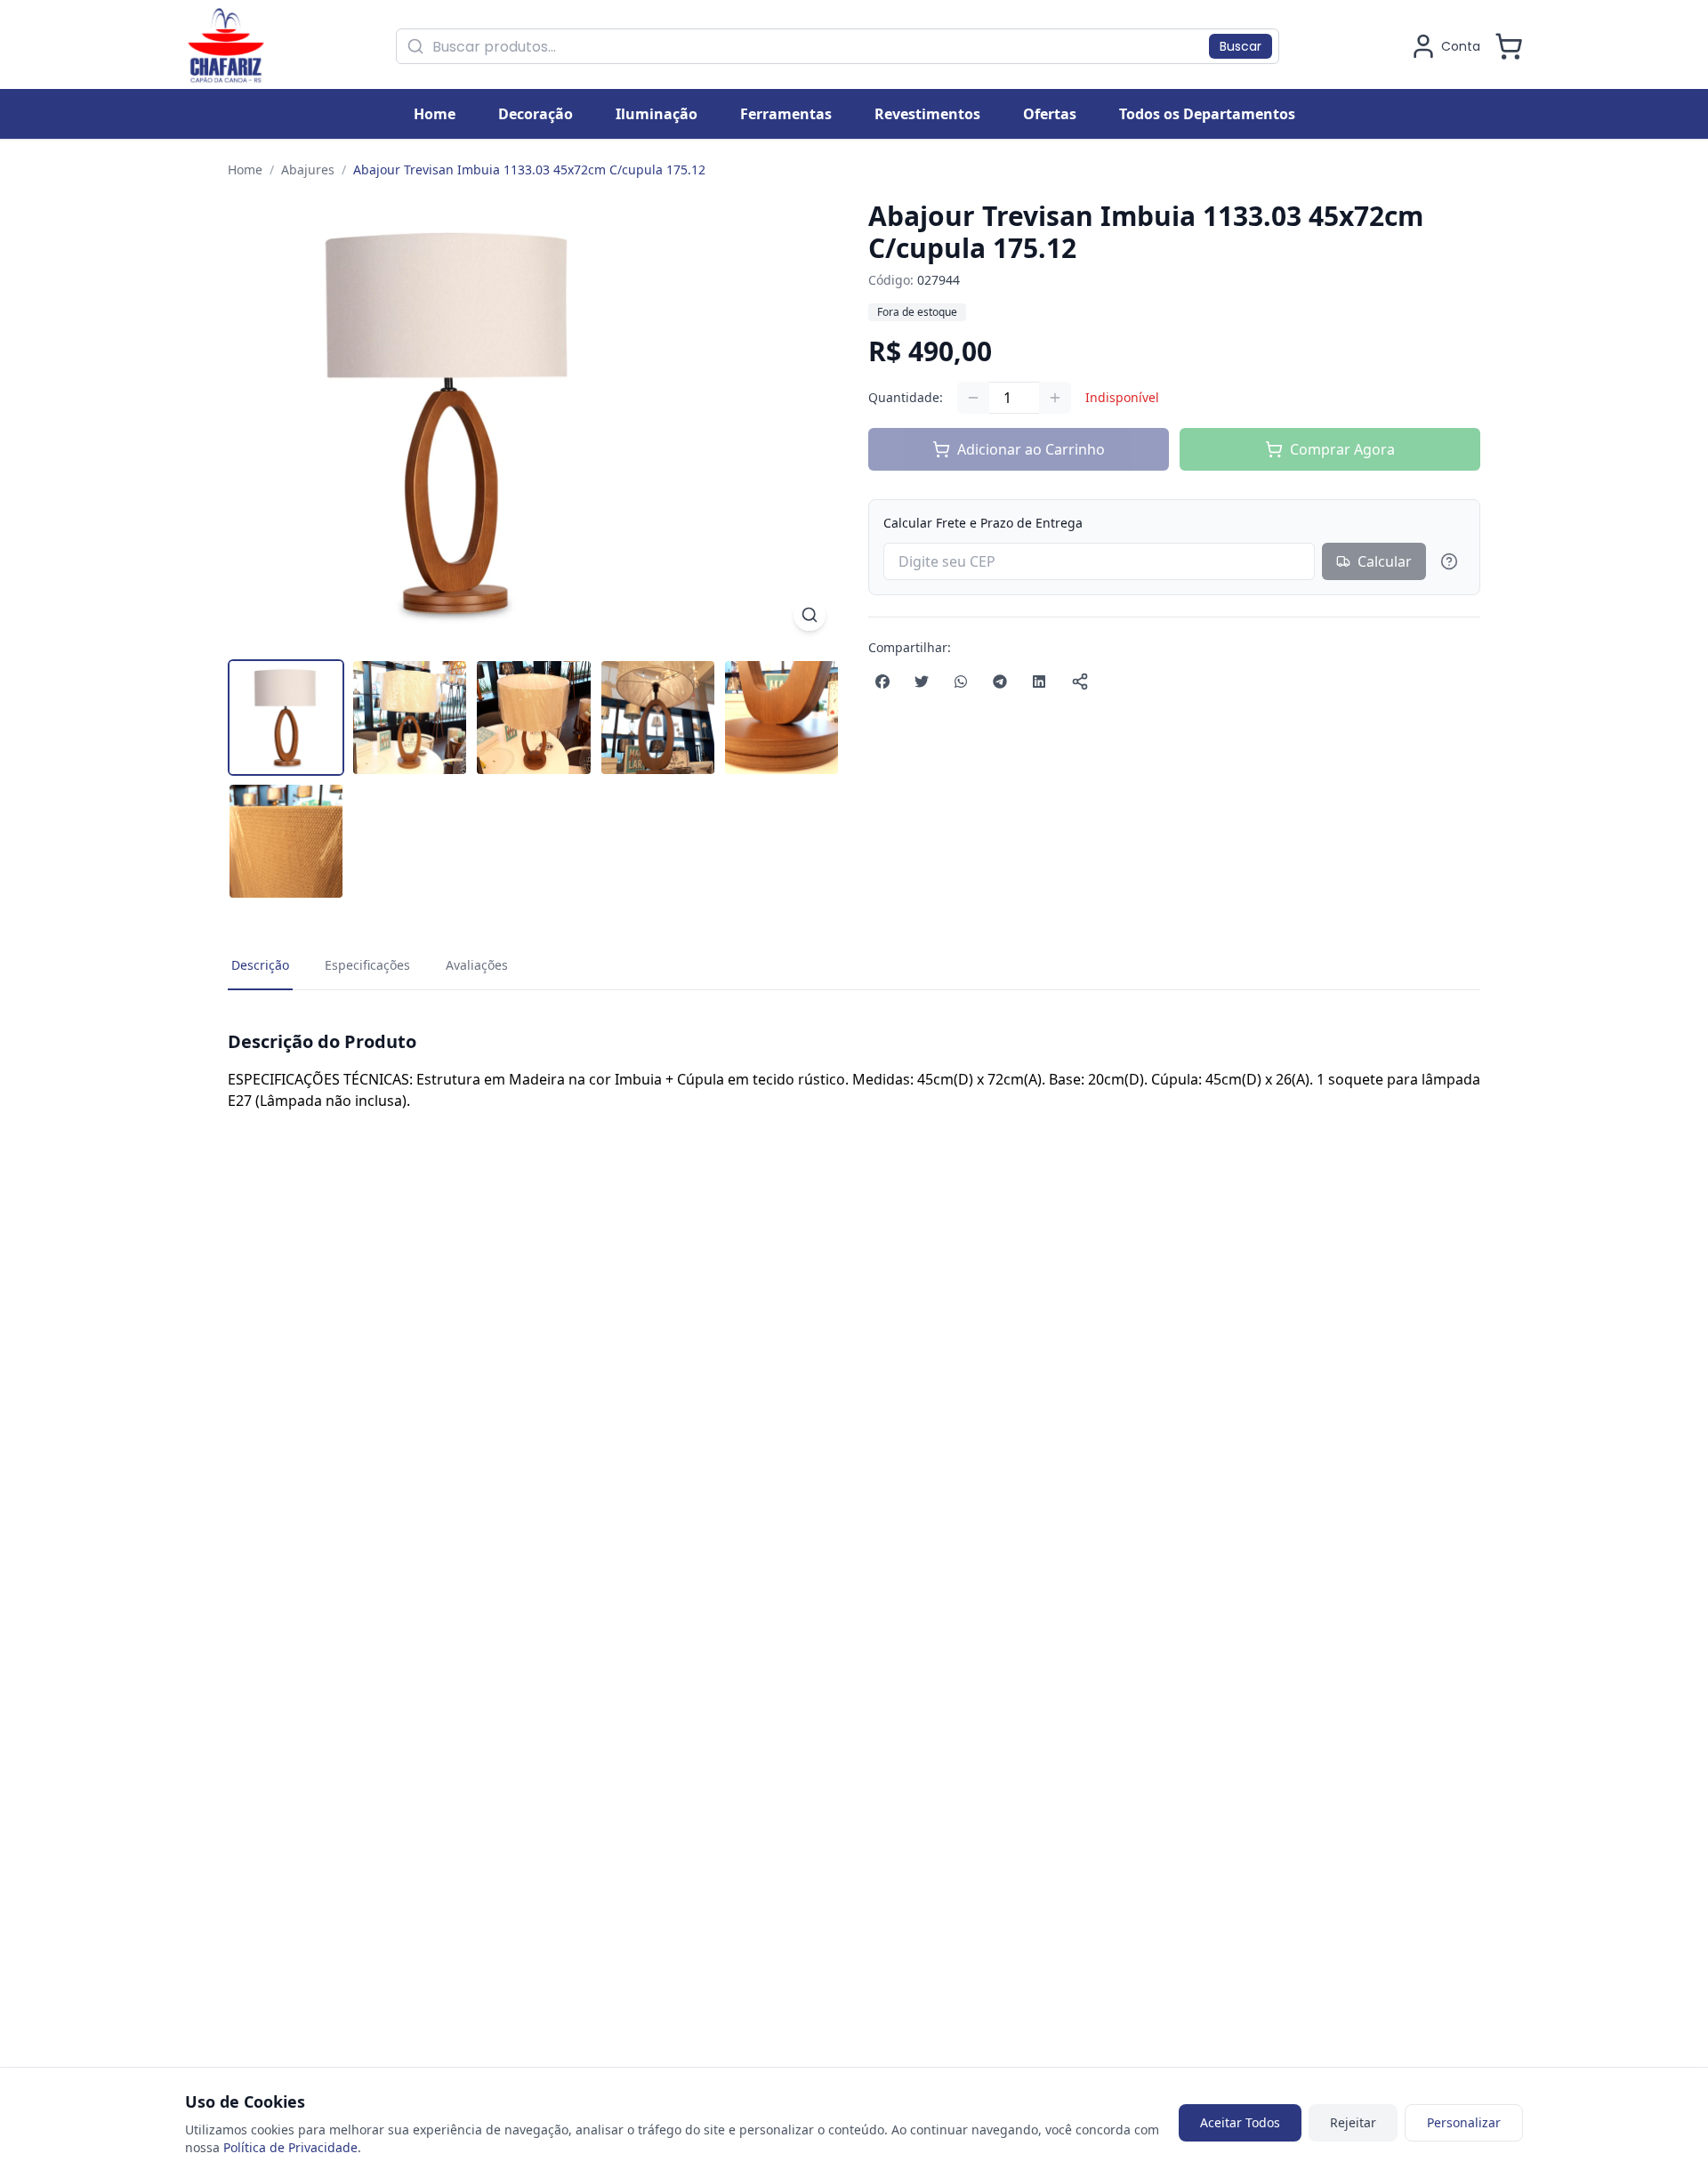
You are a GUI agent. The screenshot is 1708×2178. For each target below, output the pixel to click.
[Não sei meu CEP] (1449, 561)
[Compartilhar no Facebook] (882, 682)
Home (245, 169)
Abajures (308, 169)
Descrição (260, 965)
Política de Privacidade (290, 2147)
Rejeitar (1353, 2122)
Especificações (367, 965)
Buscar (1241, 46)
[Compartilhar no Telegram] (1000, 682)
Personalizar (1464, 2122)
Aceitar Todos (1240, 2122)
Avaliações (477, 965)
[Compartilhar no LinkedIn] (1039, 682)
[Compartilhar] (1080, 682)
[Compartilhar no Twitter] (922, 682)
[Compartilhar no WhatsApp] (961, 682)
